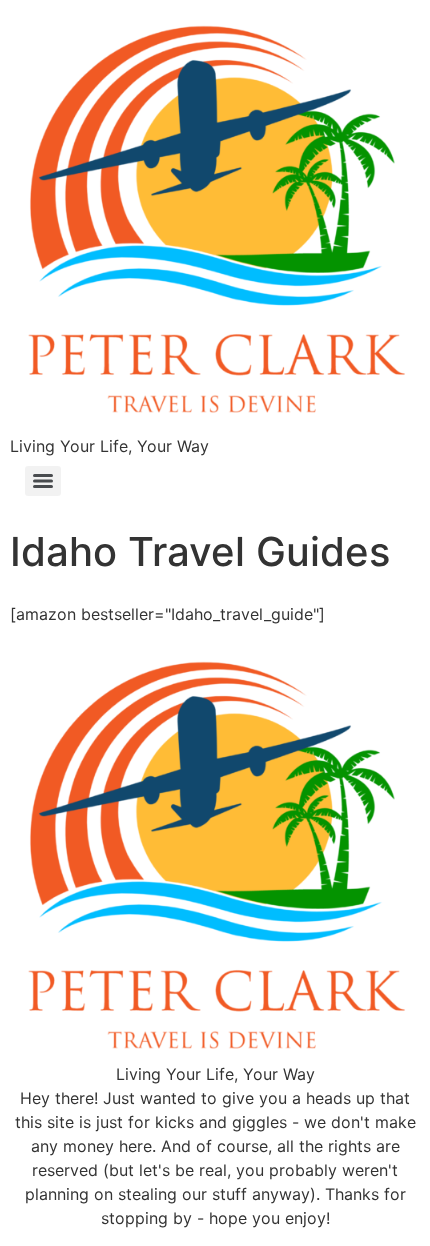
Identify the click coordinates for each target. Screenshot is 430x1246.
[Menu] (43, 481)
